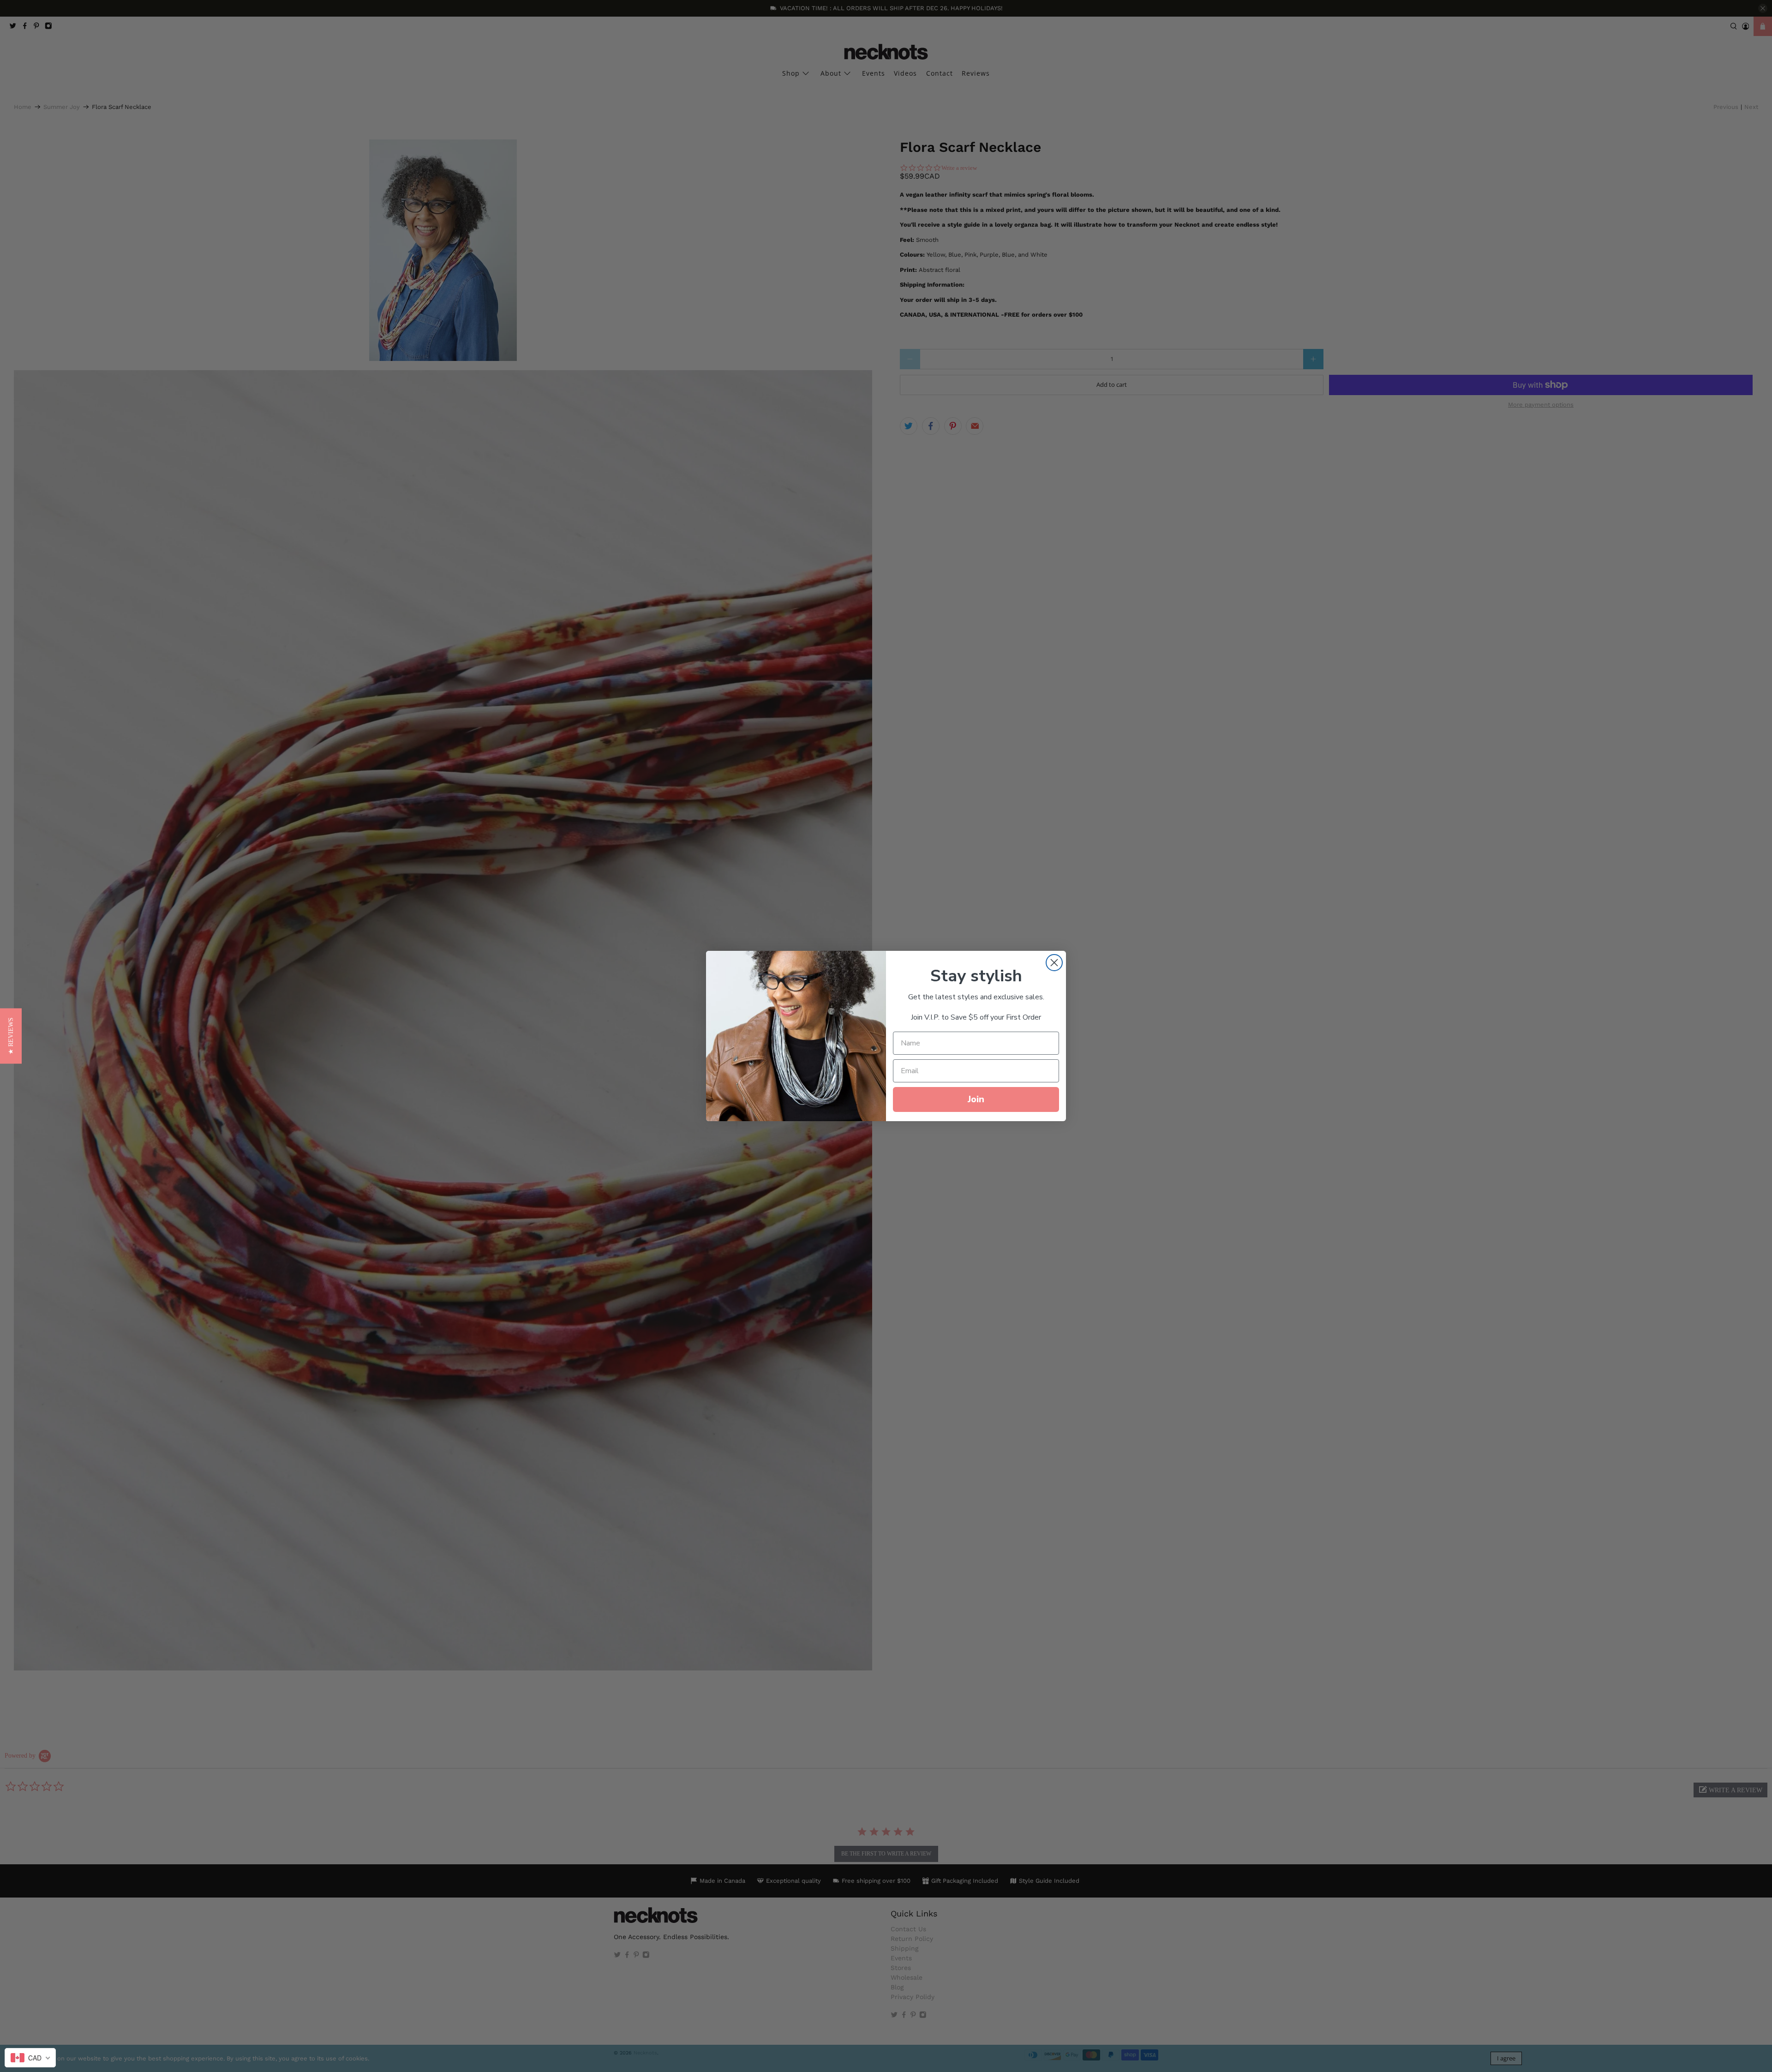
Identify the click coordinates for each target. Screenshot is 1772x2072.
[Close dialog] (1054, 963)
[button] (11, 1036)
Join (976, 1099)
